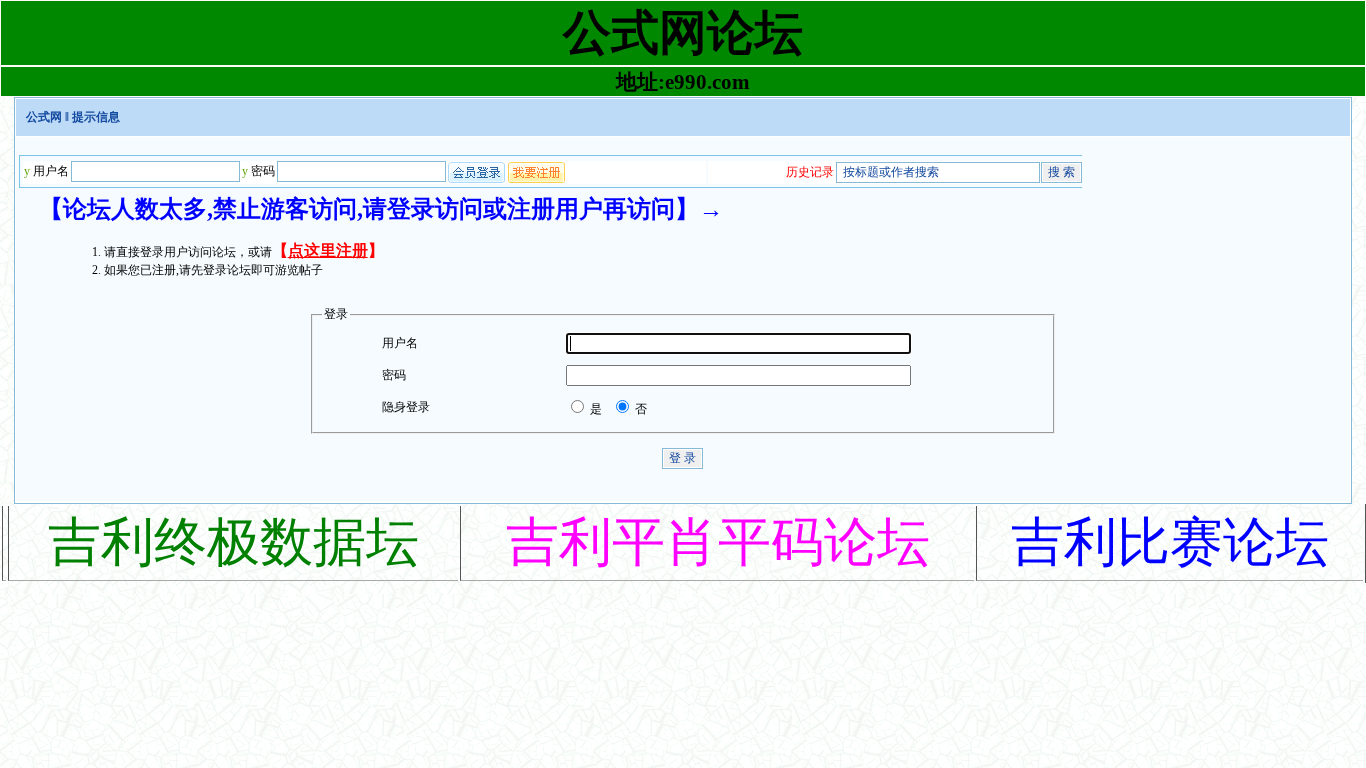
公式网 (44, 117)
